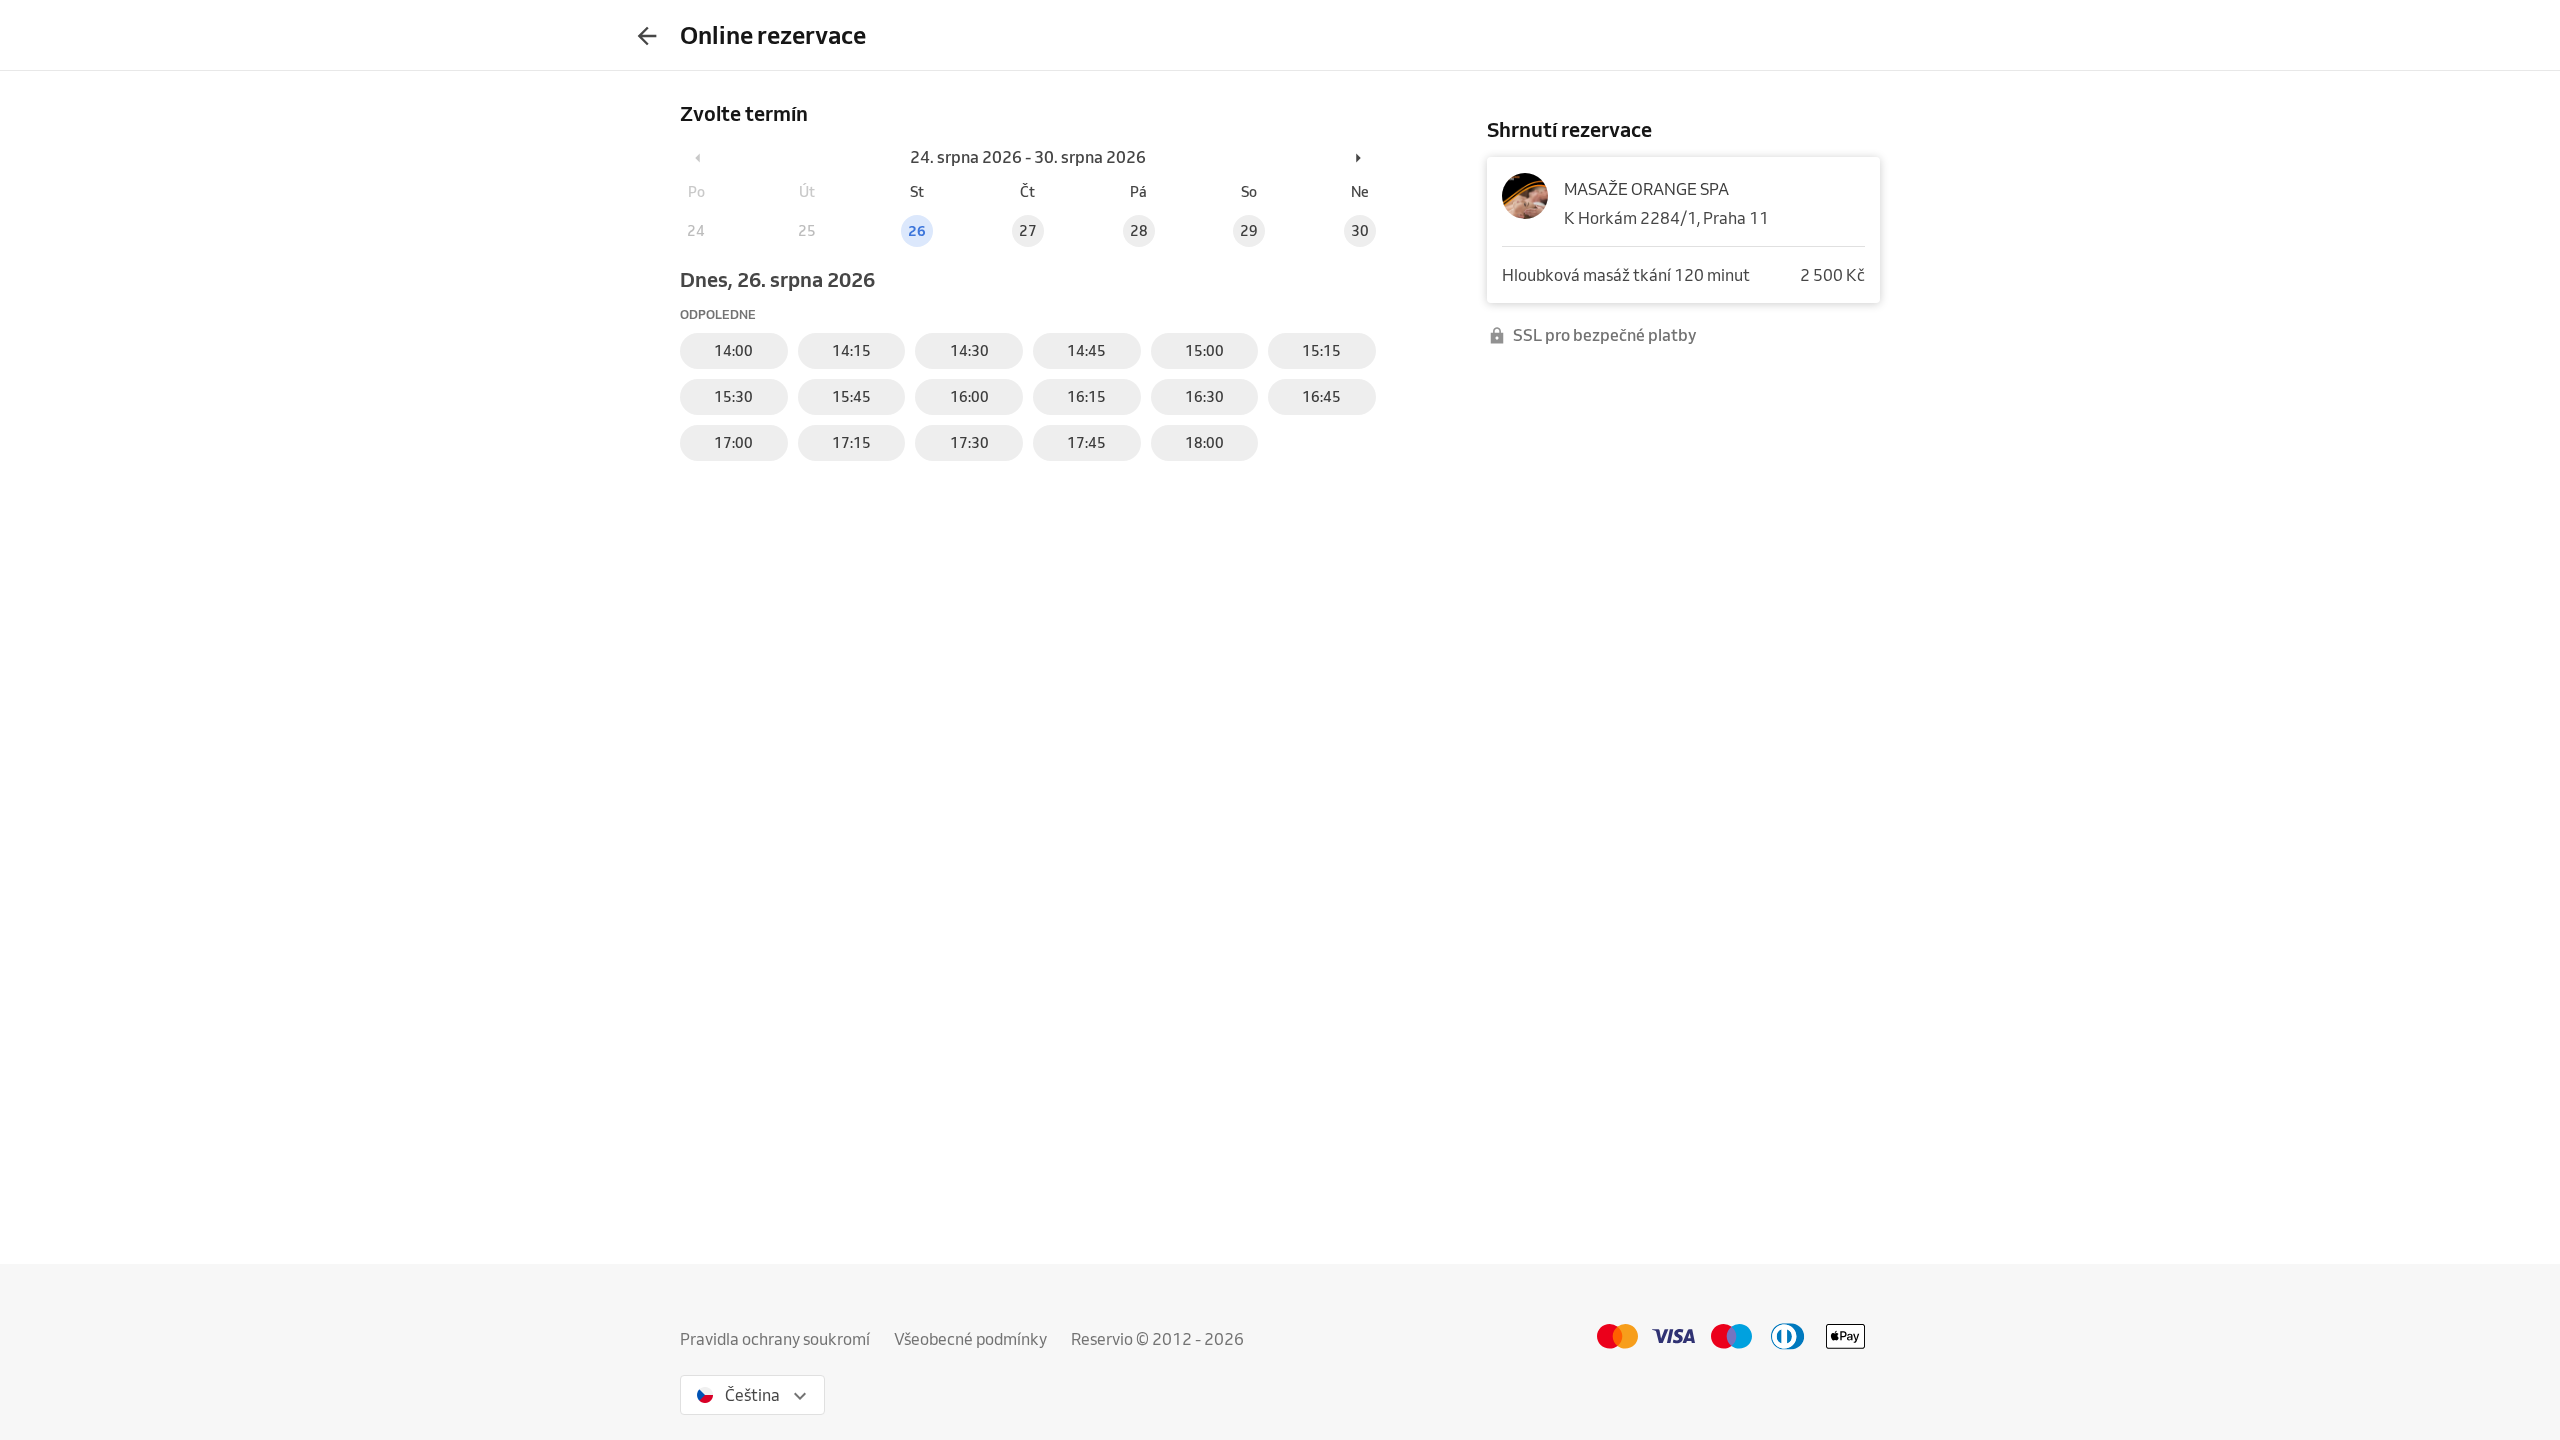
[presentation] (647, 35)
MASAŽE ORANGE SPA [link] (1646, 189)
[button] (699, 157)
